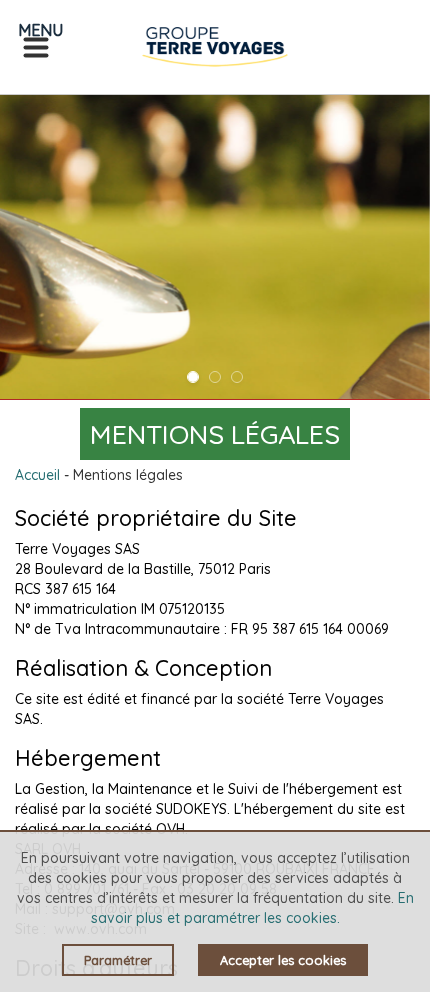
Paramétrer (118, 960)
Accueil (37, 475)
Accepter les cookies (283, 960)
